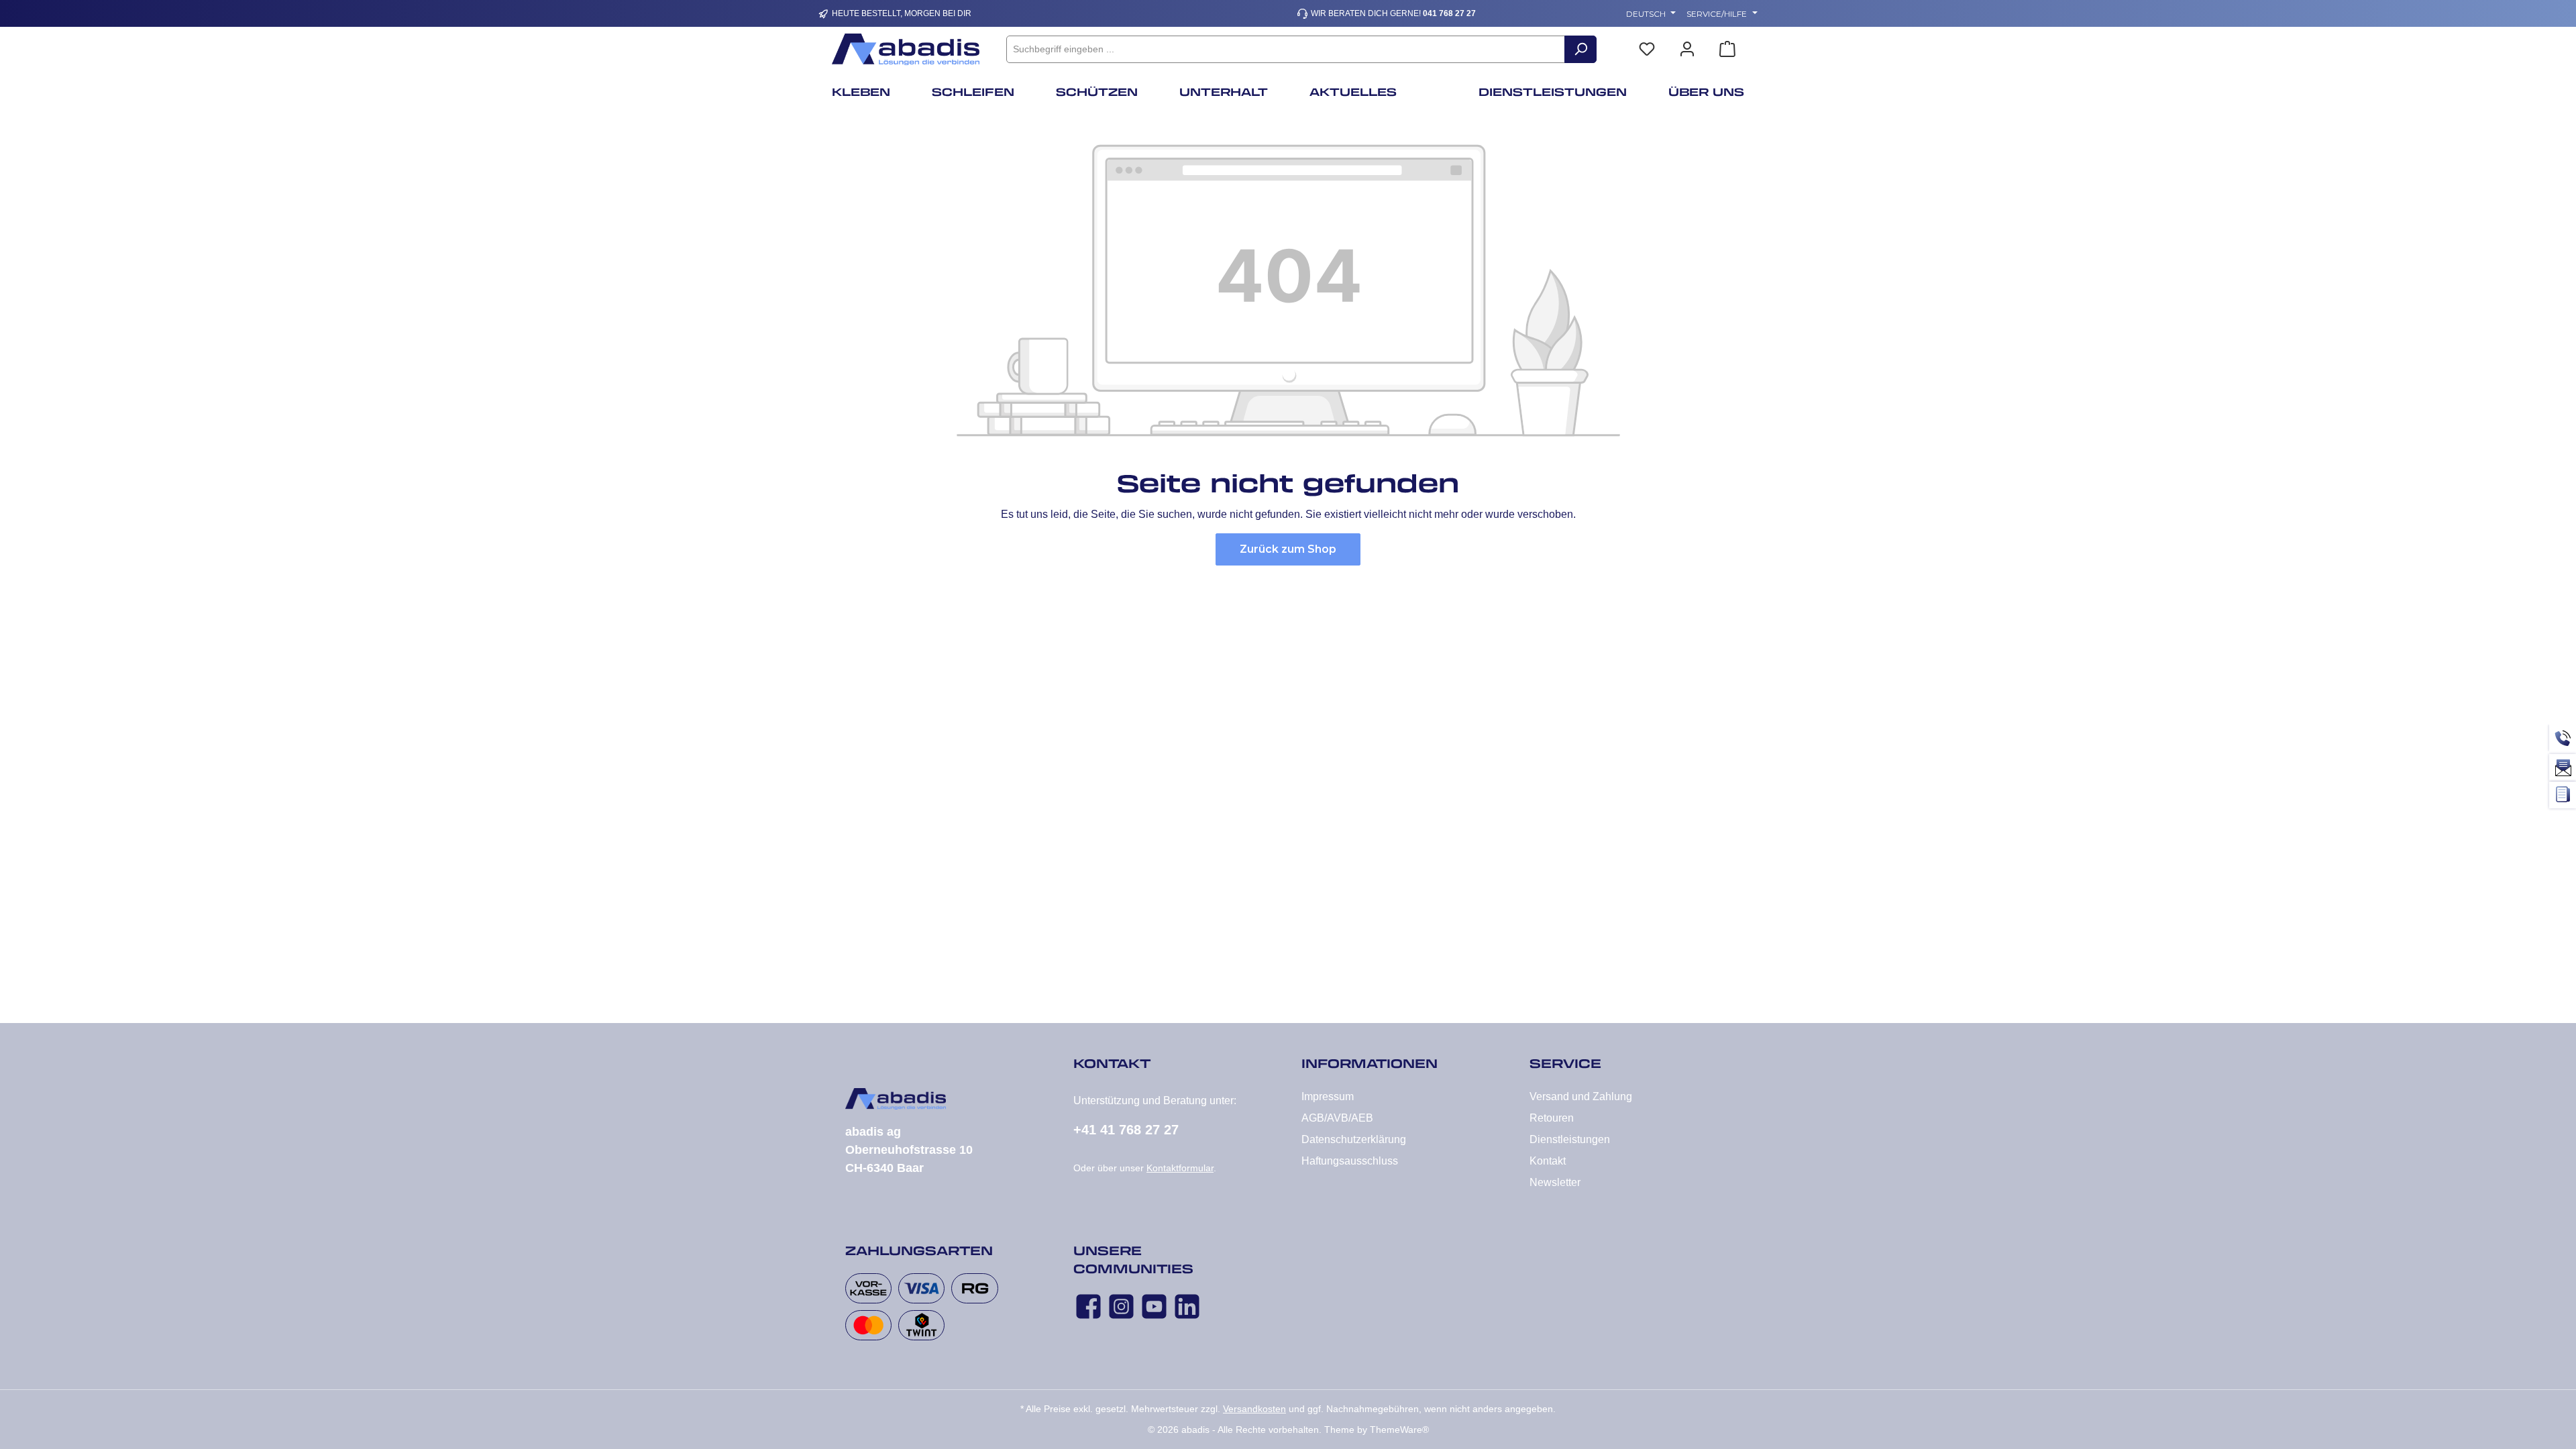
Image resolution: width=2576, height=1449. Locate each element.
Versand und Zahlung (1581, 1096)
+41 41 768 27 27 (1126, 1130)
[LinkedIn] (1187, 1306)
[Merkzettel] (1647, 49)
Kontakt (1548, 1161)
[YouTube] (1154, 1306)
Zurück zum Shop (1288, 549)
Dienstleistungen (1570, 1139)
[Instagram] (1121, 1306)
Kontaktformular (1180, 1168)
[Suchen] (1580, 49)
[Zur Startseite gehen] (906, 49)
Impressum (1328, 1096)
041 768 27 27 (1449, 13)
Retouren (1552, 1118)
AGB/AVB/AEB (1337, 1118)
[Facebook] (1088, 1306)
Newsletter (1555, 1182)
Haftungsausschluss (1350, 1161)
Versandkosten (1254, 1409)
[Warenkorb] (1727, 49)
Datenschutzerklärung (1354, 1139)
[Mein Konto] (1687, 49)
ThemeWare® (1399, 1430)
